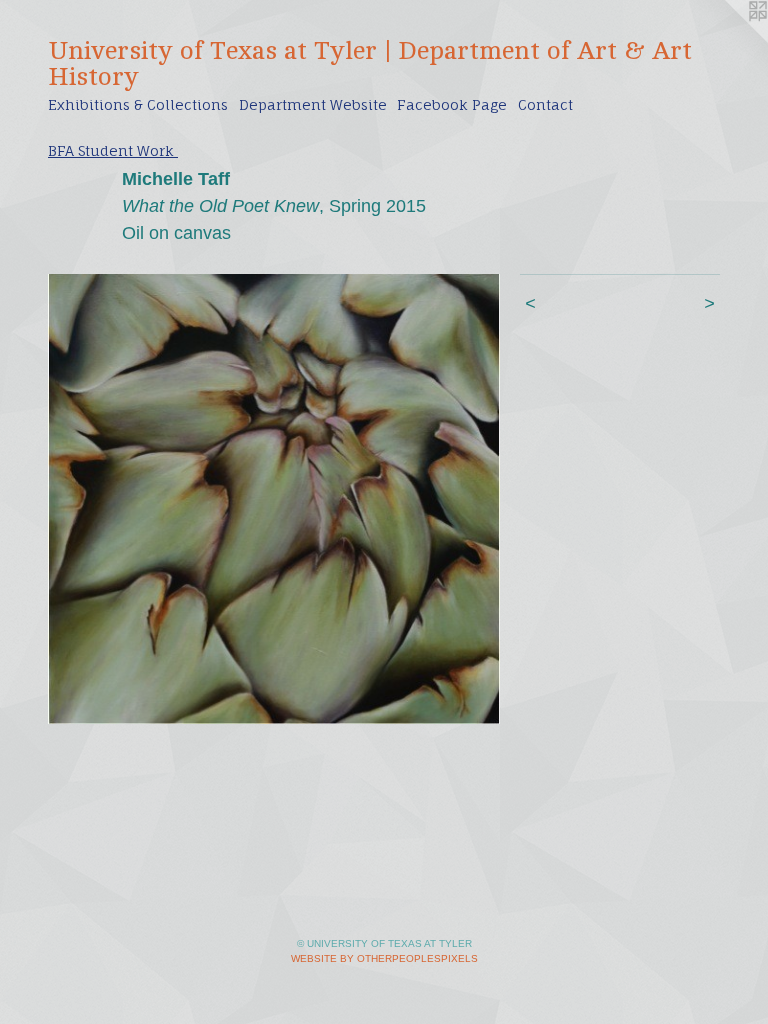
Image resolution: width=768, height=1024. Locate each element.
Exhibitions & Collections (138, 104)
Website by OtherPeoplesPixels (384, 958)
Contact (545, 104)
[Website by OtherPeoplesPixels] (728, 40)
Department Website (313, 104)
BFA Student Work (113, 150)
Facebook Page (452, 104)
